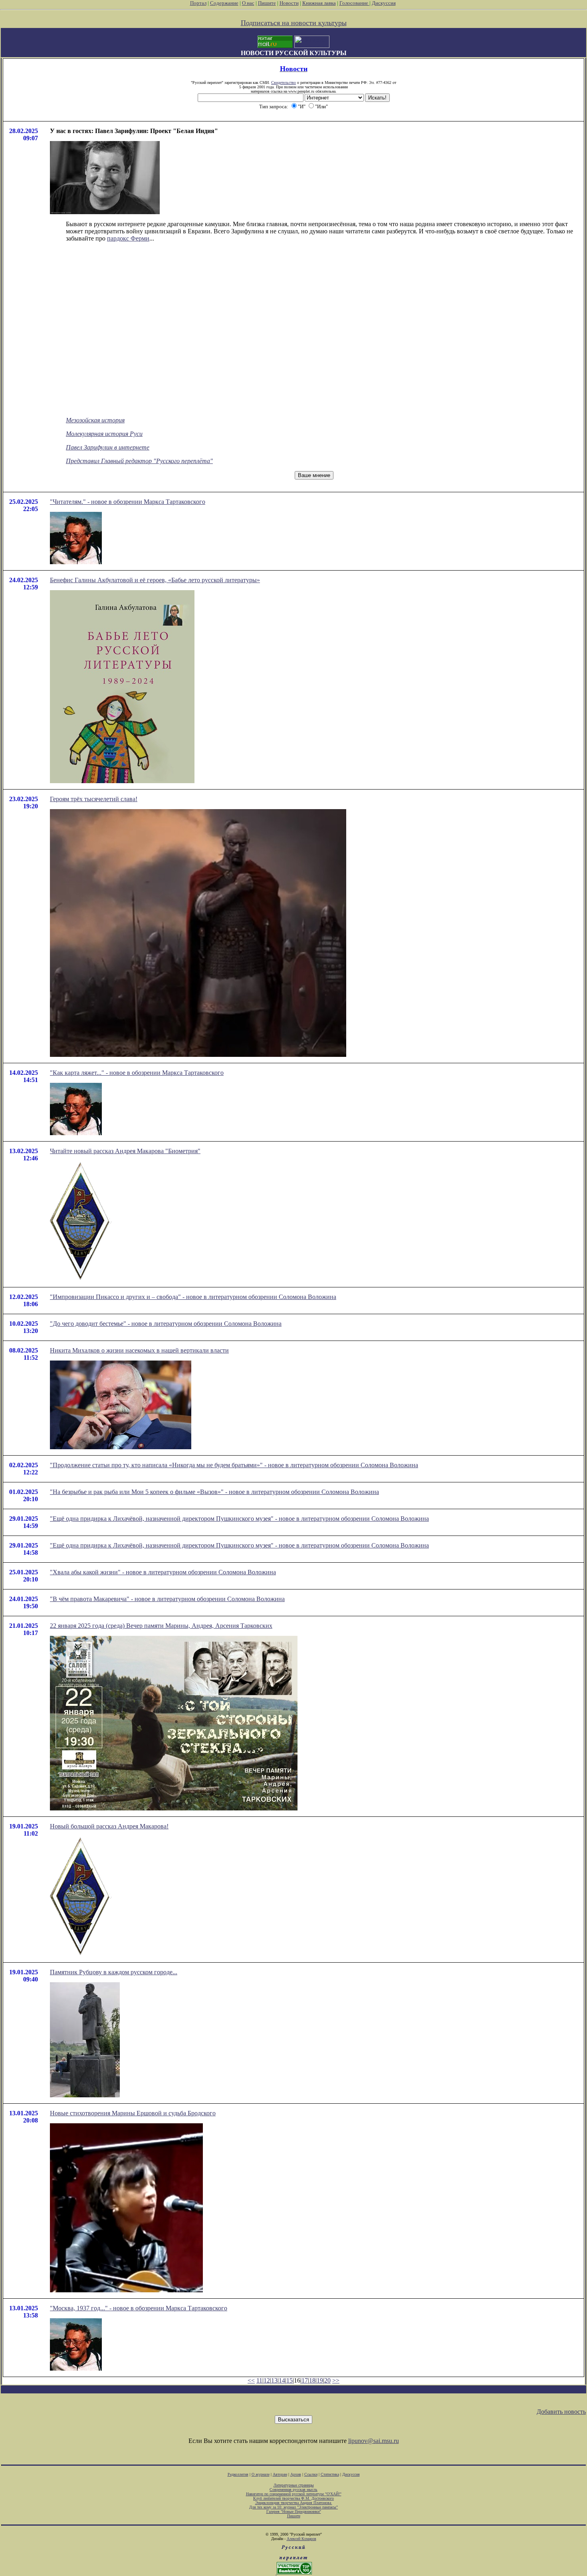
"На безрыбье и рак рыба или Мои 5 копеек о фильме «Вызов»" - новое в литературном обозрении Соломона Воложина (214, 1492)
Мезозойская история (95, 420)
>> (336, 2380)
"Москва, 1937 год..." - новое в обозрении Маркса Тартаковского (139, 2308)
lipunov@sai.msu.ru (374, 2441)
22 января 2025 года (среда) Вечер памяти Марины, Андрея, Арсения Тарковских (161, 1626)
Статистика (330, 2474)
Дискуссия (384, 3)
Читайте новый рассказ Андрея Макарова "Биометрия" (125, 1151)
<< (251, 2380)
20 (327, 2380)
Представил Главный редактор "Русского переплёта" (139, 461)
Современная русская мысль (293, 2489)
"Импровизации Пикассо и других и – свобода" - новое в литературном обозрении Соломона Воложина (193, 1297)
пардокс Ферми (128, 238)
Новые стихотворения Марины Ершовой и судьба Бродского (133, 2113)
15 (290, 2380)
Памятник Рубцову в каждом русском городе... (114, 1972)
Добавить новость (561, 2412)
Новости (289, 3)
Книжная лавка (319, 3)
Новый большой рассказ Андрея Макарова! (109, 1826)
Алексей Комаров (301, 2539)
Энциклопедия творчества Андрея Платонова (294, 2503)
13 (274, 2380)
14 (282, 2380)
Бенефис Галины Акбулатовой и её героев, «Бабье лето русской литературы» (155, 580)
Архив (296, 2474)
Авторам (280, 2474)
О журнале (261, 2474)
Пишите (267, 3)
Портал (198, 3)
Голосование (354, 3)
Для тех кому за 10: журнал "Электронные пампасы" (293, 2507)
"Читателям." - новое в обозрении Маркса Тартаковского (128, 502)
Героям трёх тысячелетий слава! (94, 799)
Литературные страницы (294, 2485)
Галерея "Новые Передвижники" (294, 2511)
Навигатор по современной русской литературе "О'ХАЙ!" (294, 2494)
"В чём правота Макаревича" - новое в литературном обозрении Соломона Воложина (167, 1599)
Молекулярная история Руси (104, 434)
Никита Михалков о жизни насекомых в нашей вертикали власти (139, 1350)
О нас (248, 3)
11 (259, 2380)
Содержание (224, 3)
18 (312, 2380)
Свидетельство (284, 83)
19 (320, 2380)
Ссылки (311, 2474)
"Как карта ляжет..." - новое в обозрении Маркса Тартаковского (137, 1073)
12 (267, 2380)
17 (305, 2380)
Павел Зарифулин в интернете (108, 447)
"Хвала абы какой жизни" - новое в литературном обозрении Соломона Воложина (163, 1572)
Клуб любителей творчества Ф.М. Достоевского (293, 2498)
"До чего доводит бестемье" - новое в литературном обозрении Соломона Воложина (166, 1324)
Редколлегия (238, 2474)
